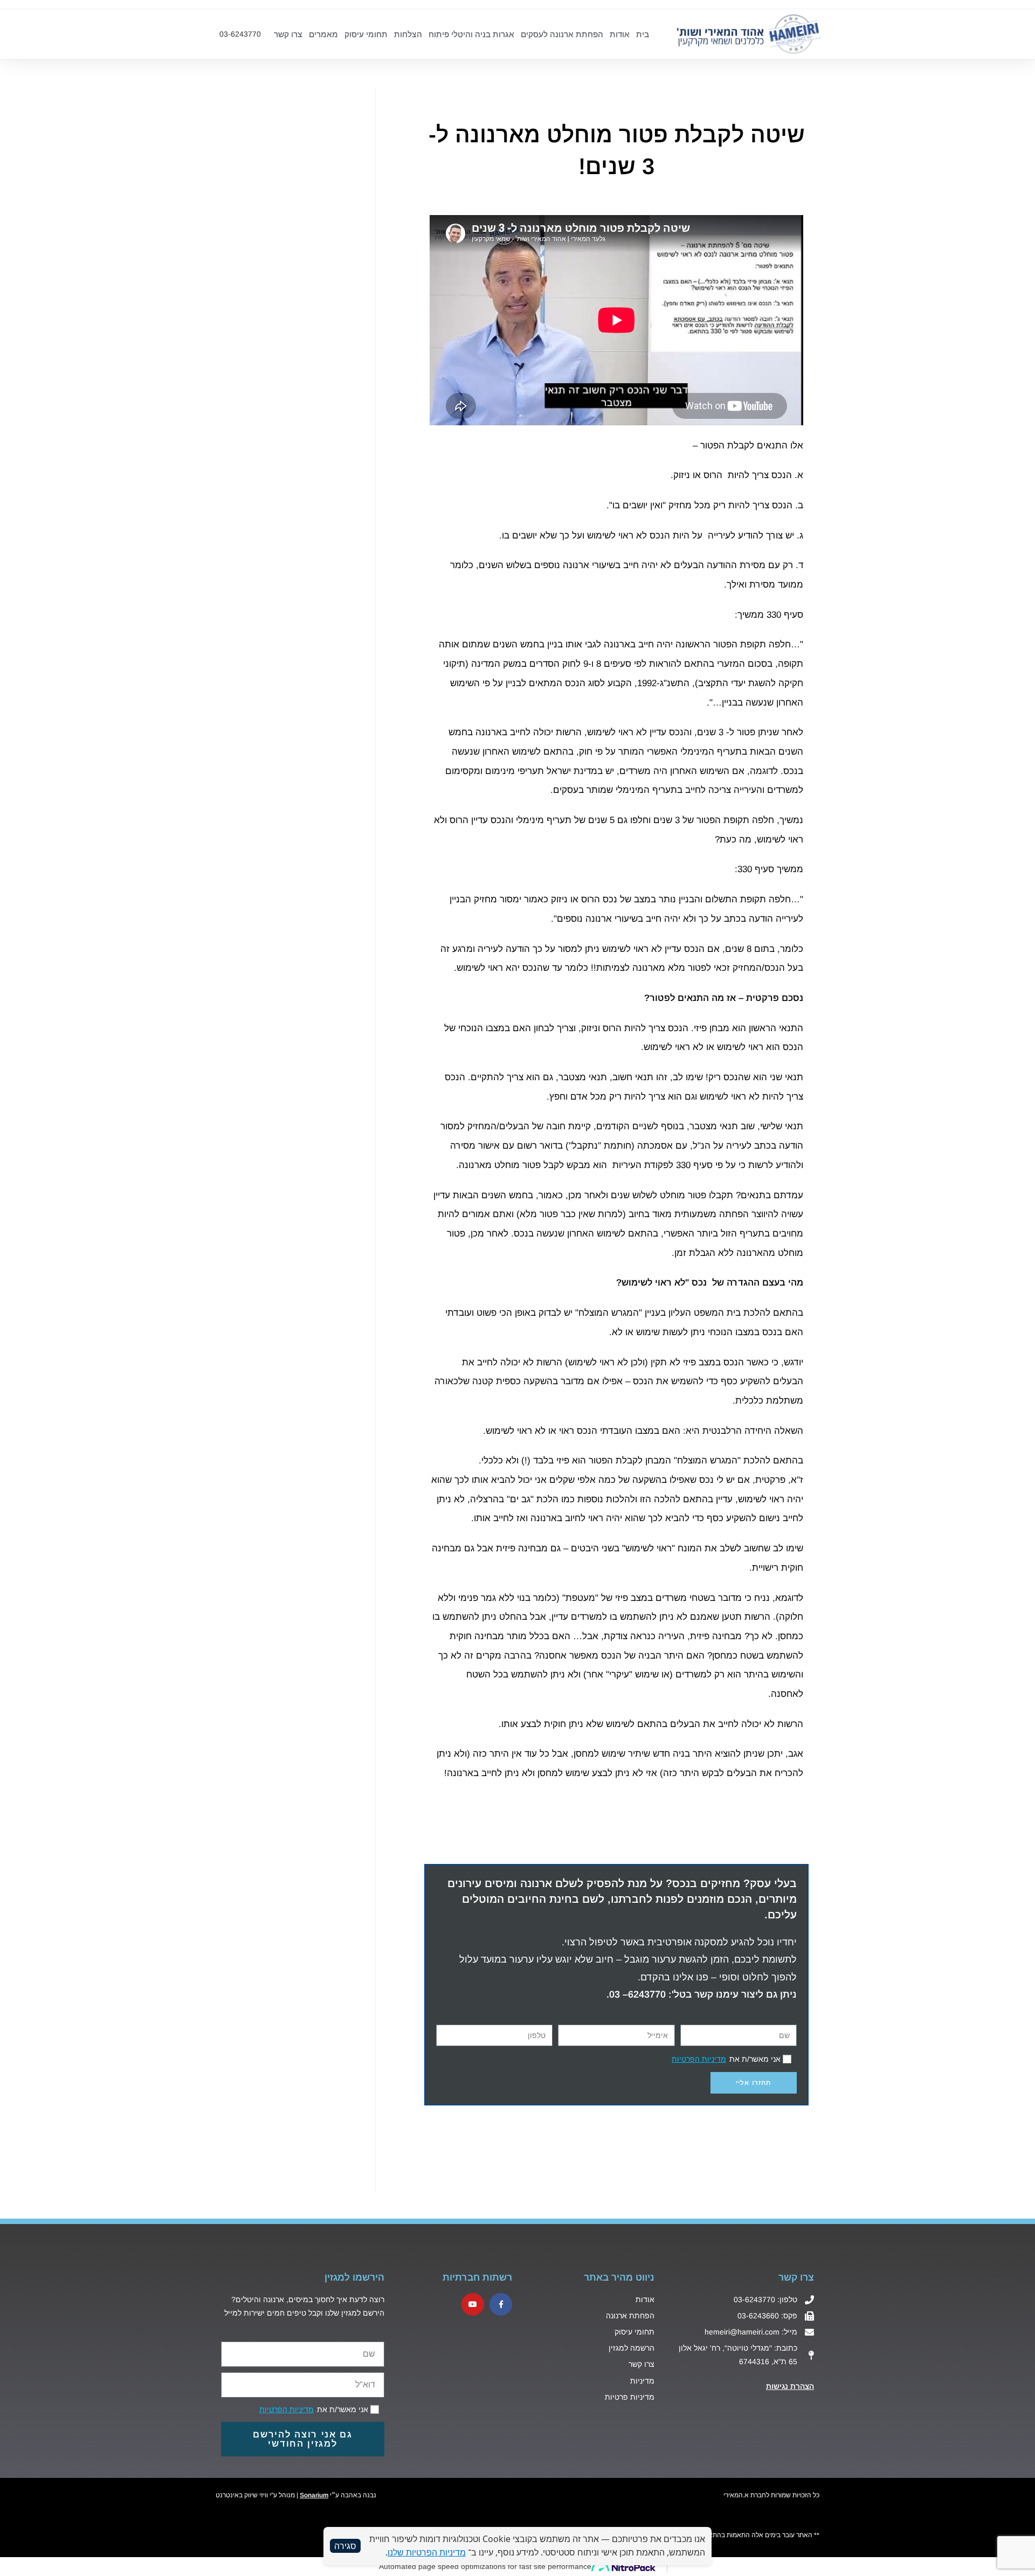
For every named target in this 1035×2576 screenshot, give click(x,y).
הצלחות (408, 34)
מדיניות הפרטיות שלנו (427, 2552)
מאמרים (323, 34)
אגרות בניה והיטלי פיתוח (471, 34)
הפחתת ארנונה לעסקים (562, 34)
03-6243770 (240, 34)
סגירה (345, 2546)
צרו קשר (288, 34)
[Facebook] (501, 2304)
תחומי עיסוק (366, 34)
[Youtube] (473, 2304)
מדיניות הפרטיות (699, 2059)
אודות (620, 34)
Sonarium (314, 2495)
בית (643, 34)
